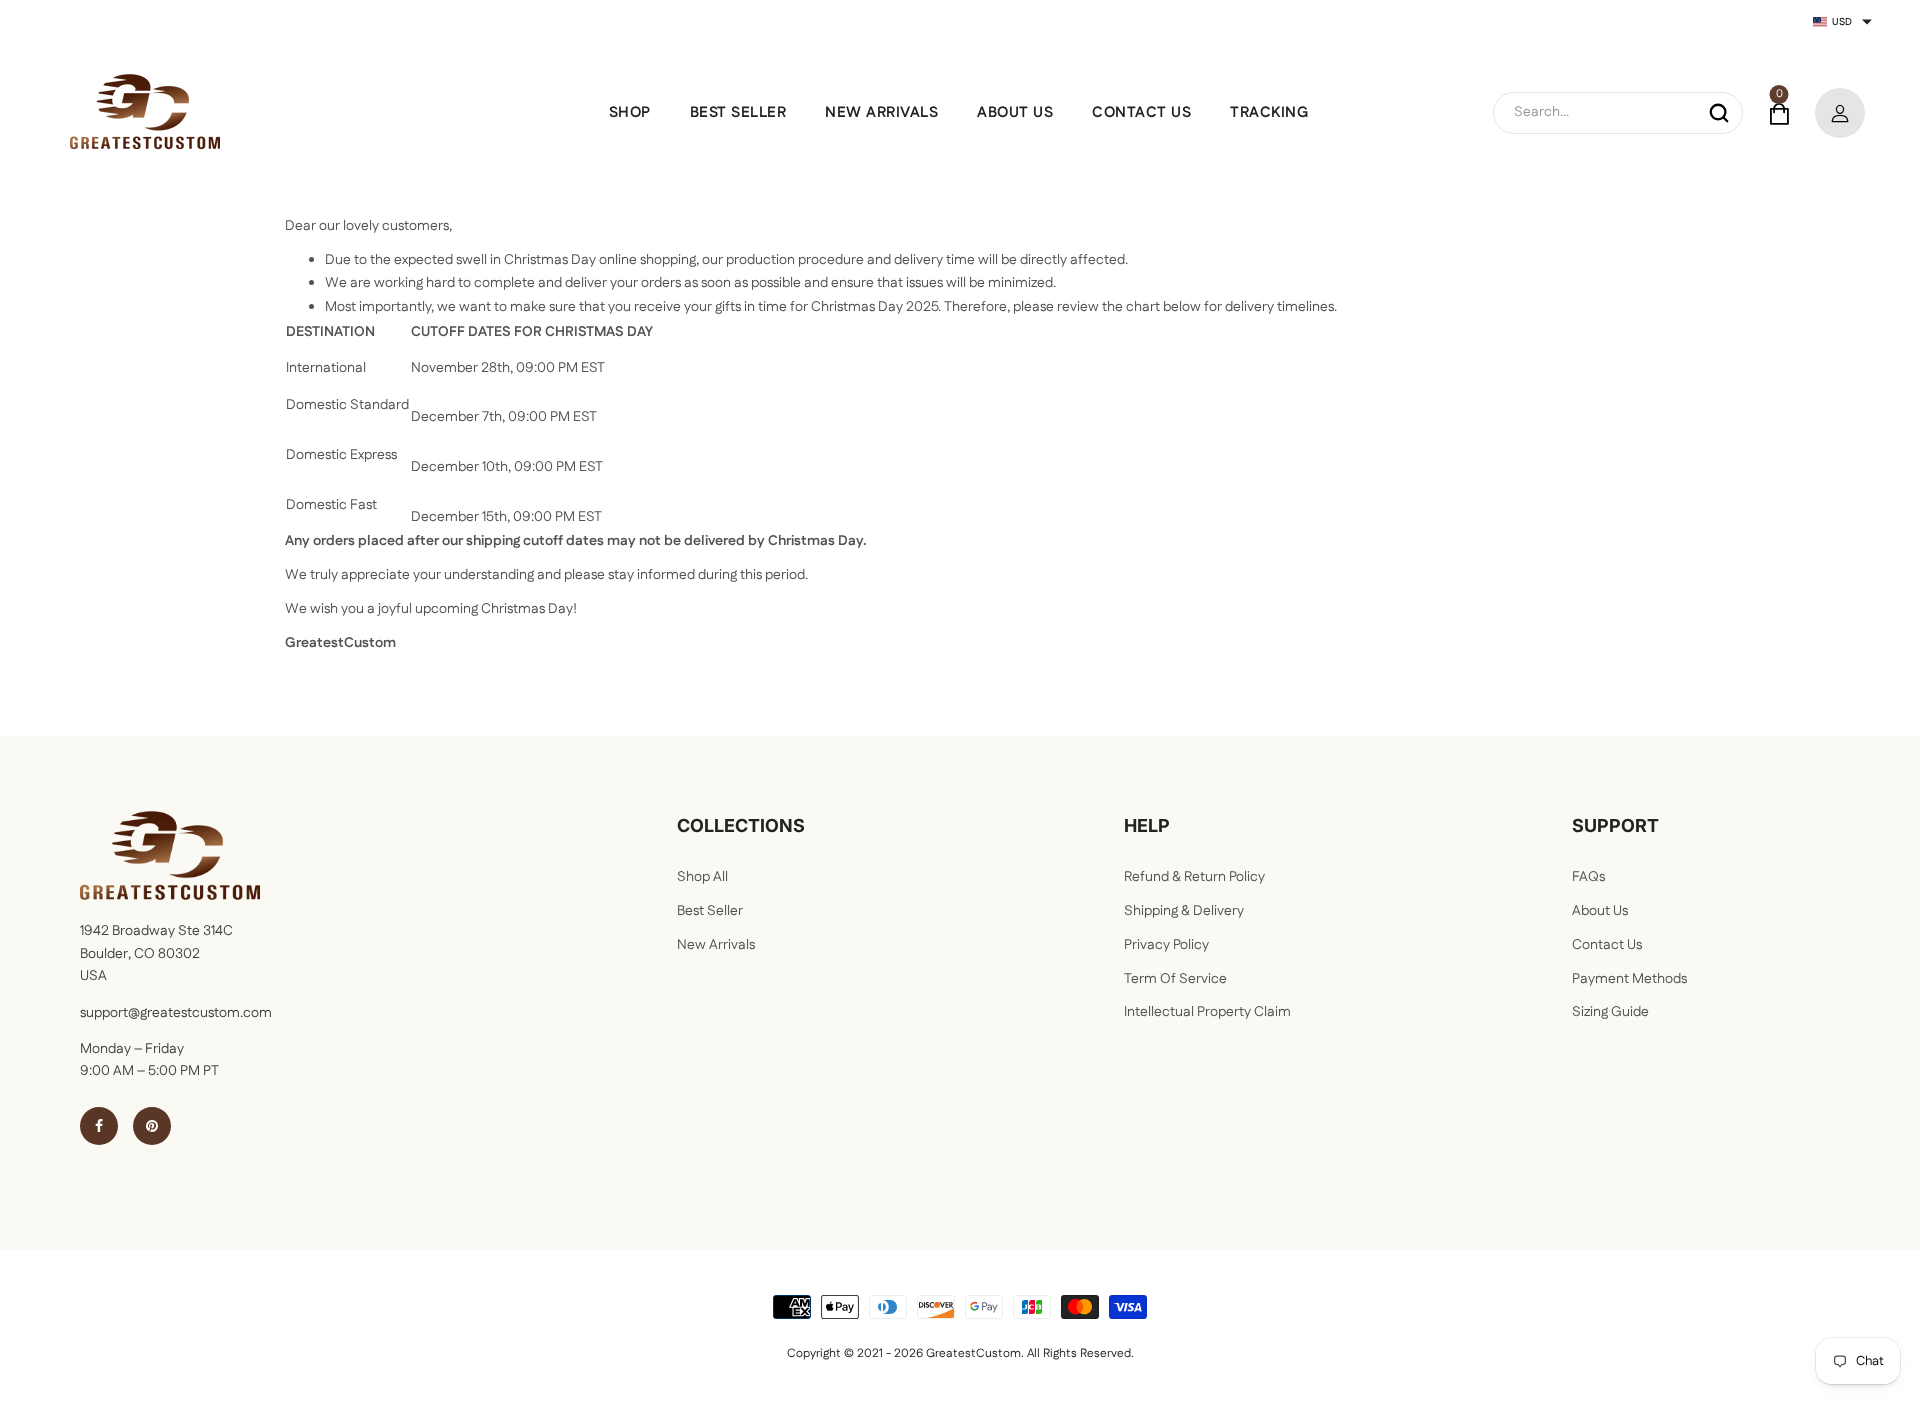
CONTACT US (1141, 112)
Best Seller (710, 911)
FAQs (1588, 877)
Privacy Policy (1166, 945)
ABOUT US (1015, 112)
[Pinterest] (152, 1126)
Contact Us (1607, 945)
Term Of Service (1175, 979)
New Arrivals (716, 945)
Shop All (702, 877)
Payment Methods (1629, 979)
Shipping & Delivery (1184, 911)
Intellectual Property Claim (1207, 1012)
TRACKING (1269, 112)
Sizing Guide (1610, 1012)
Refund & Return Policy (1194, 877)
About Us (1600, 911)
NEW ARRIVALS (881, 112)
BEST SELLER (738, 112)
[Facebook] (99, 1126)
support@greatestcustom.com (176, 1013)
